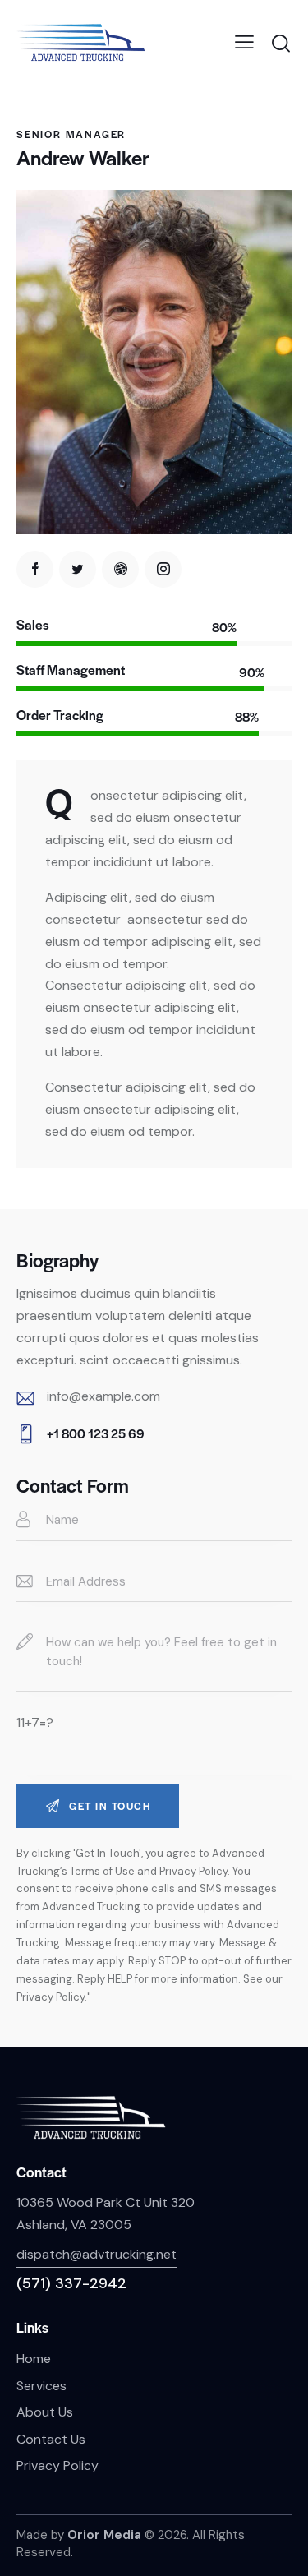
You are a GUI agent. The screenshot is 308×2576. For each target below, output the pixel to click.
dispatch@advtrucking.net (97, 2254)
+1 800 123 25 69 (96, 1433)
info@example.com (103, 1396)
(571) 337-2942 (71, 2283)
